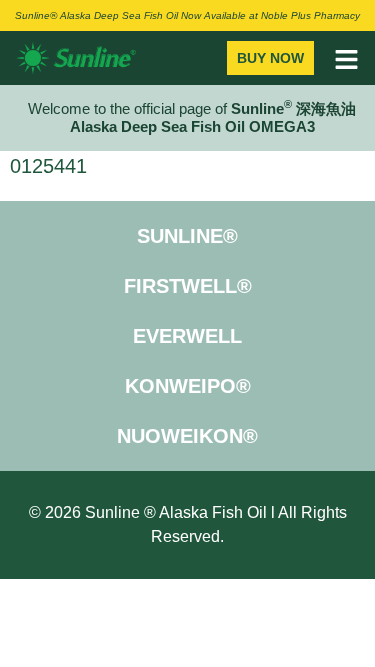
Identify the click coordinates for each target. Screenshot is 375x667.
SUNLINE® (187, 236)
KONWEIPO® (188, 386)
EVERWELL (187, 336)
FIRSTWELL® (188, 286)
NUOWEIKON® (187, 436)
